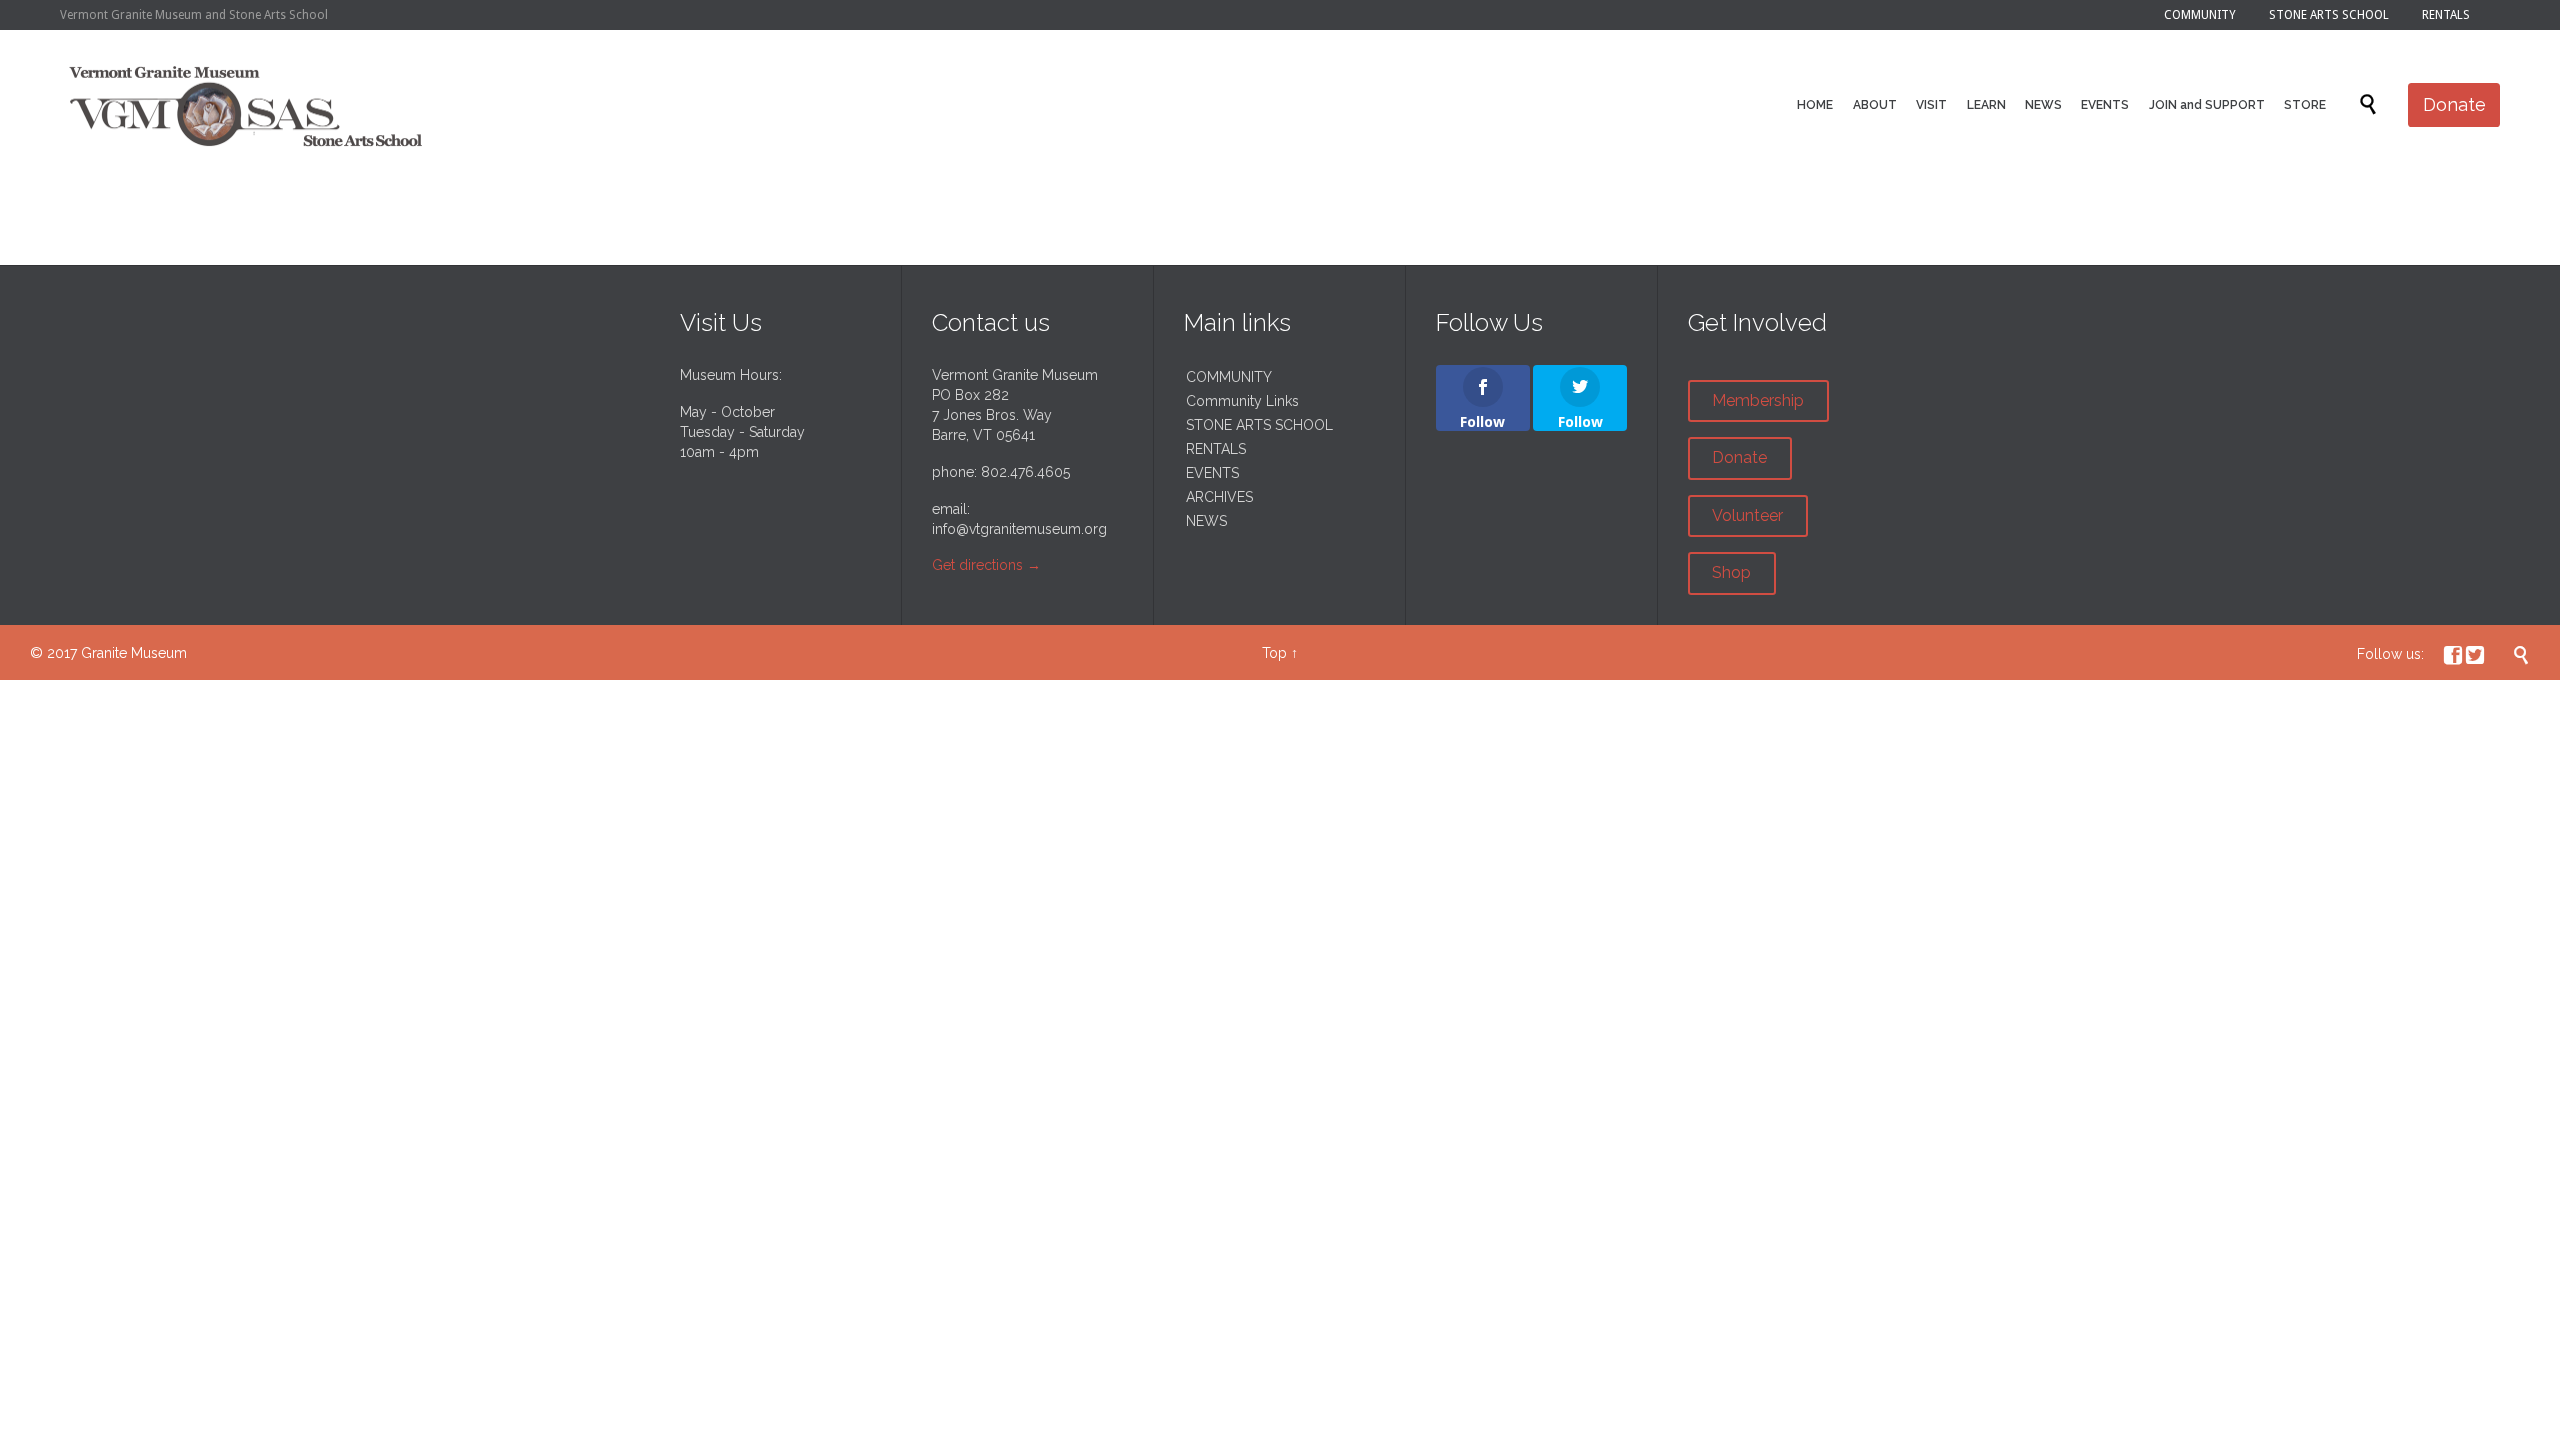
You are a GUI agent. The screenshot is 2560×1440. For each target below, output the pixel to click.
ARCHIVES (1219, 497)
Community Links (1242, 401)
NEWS (1206, 521)
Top (1274, 653)
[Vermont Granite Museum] (246, 105)
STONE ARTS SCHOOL (1259, 425)
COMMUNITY (1229, 377)
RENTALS (1216, 449)
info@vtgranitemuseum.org (1019, 529)
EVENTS (1212, 473)
